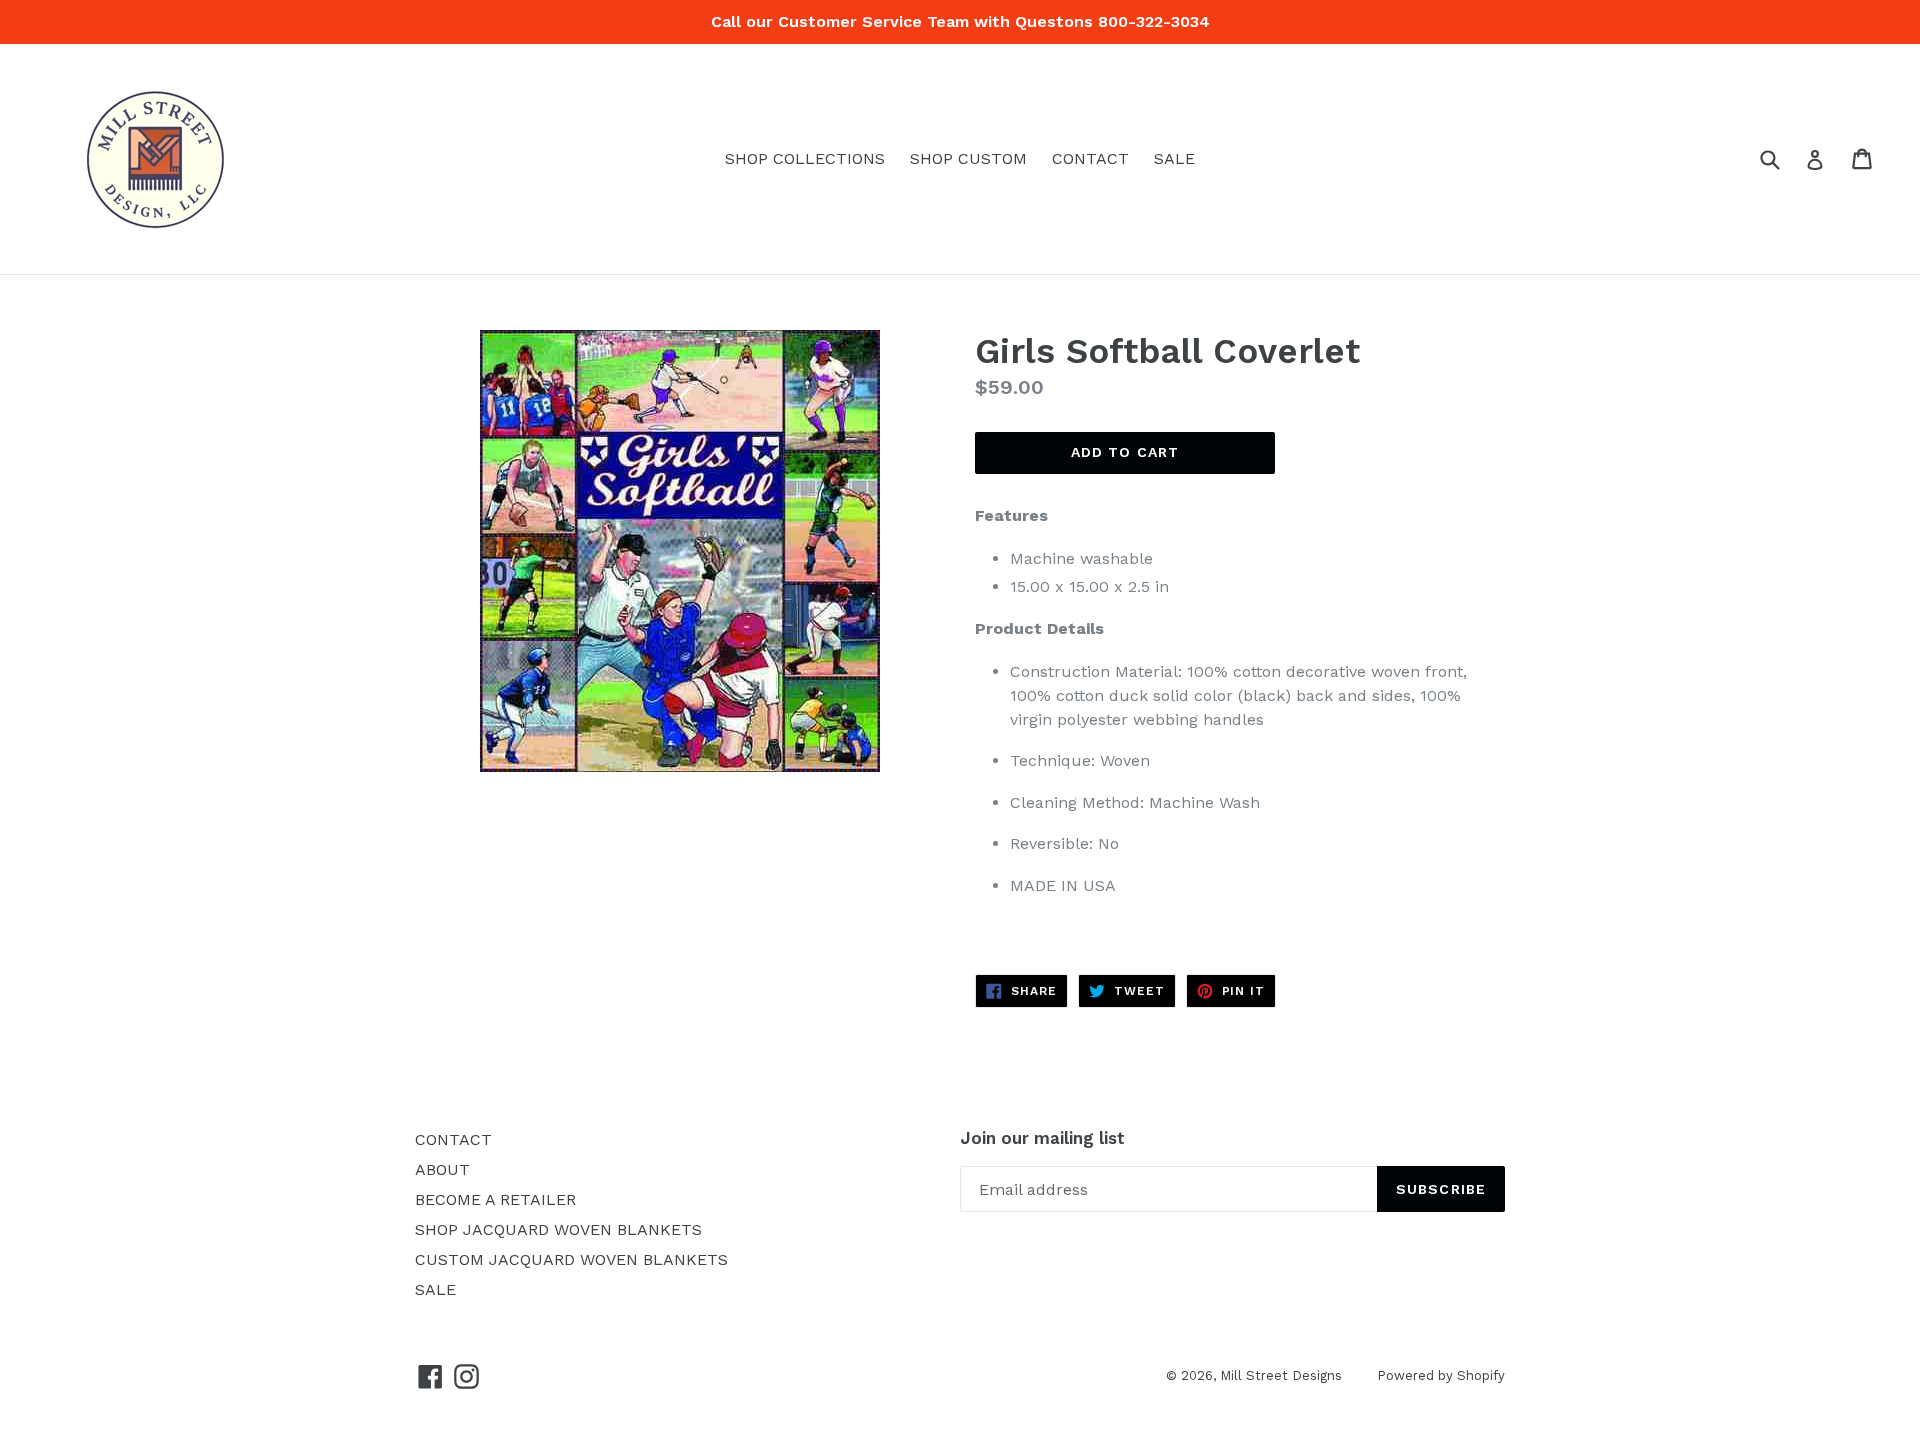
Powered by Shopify (1441, 1375)
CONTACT (1090, 158)
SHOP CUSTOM (968, 158)
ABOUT (442, 1169)
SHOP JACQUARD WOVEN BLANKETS (558, 1229)
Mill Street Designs (1281, 1375)
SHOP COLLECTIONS (805, 158)
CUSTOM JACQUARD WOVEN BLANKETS (571, 1259)
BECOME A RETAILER (495, 1199)
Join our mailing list (1042, 1138)
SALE (1174, 158)
